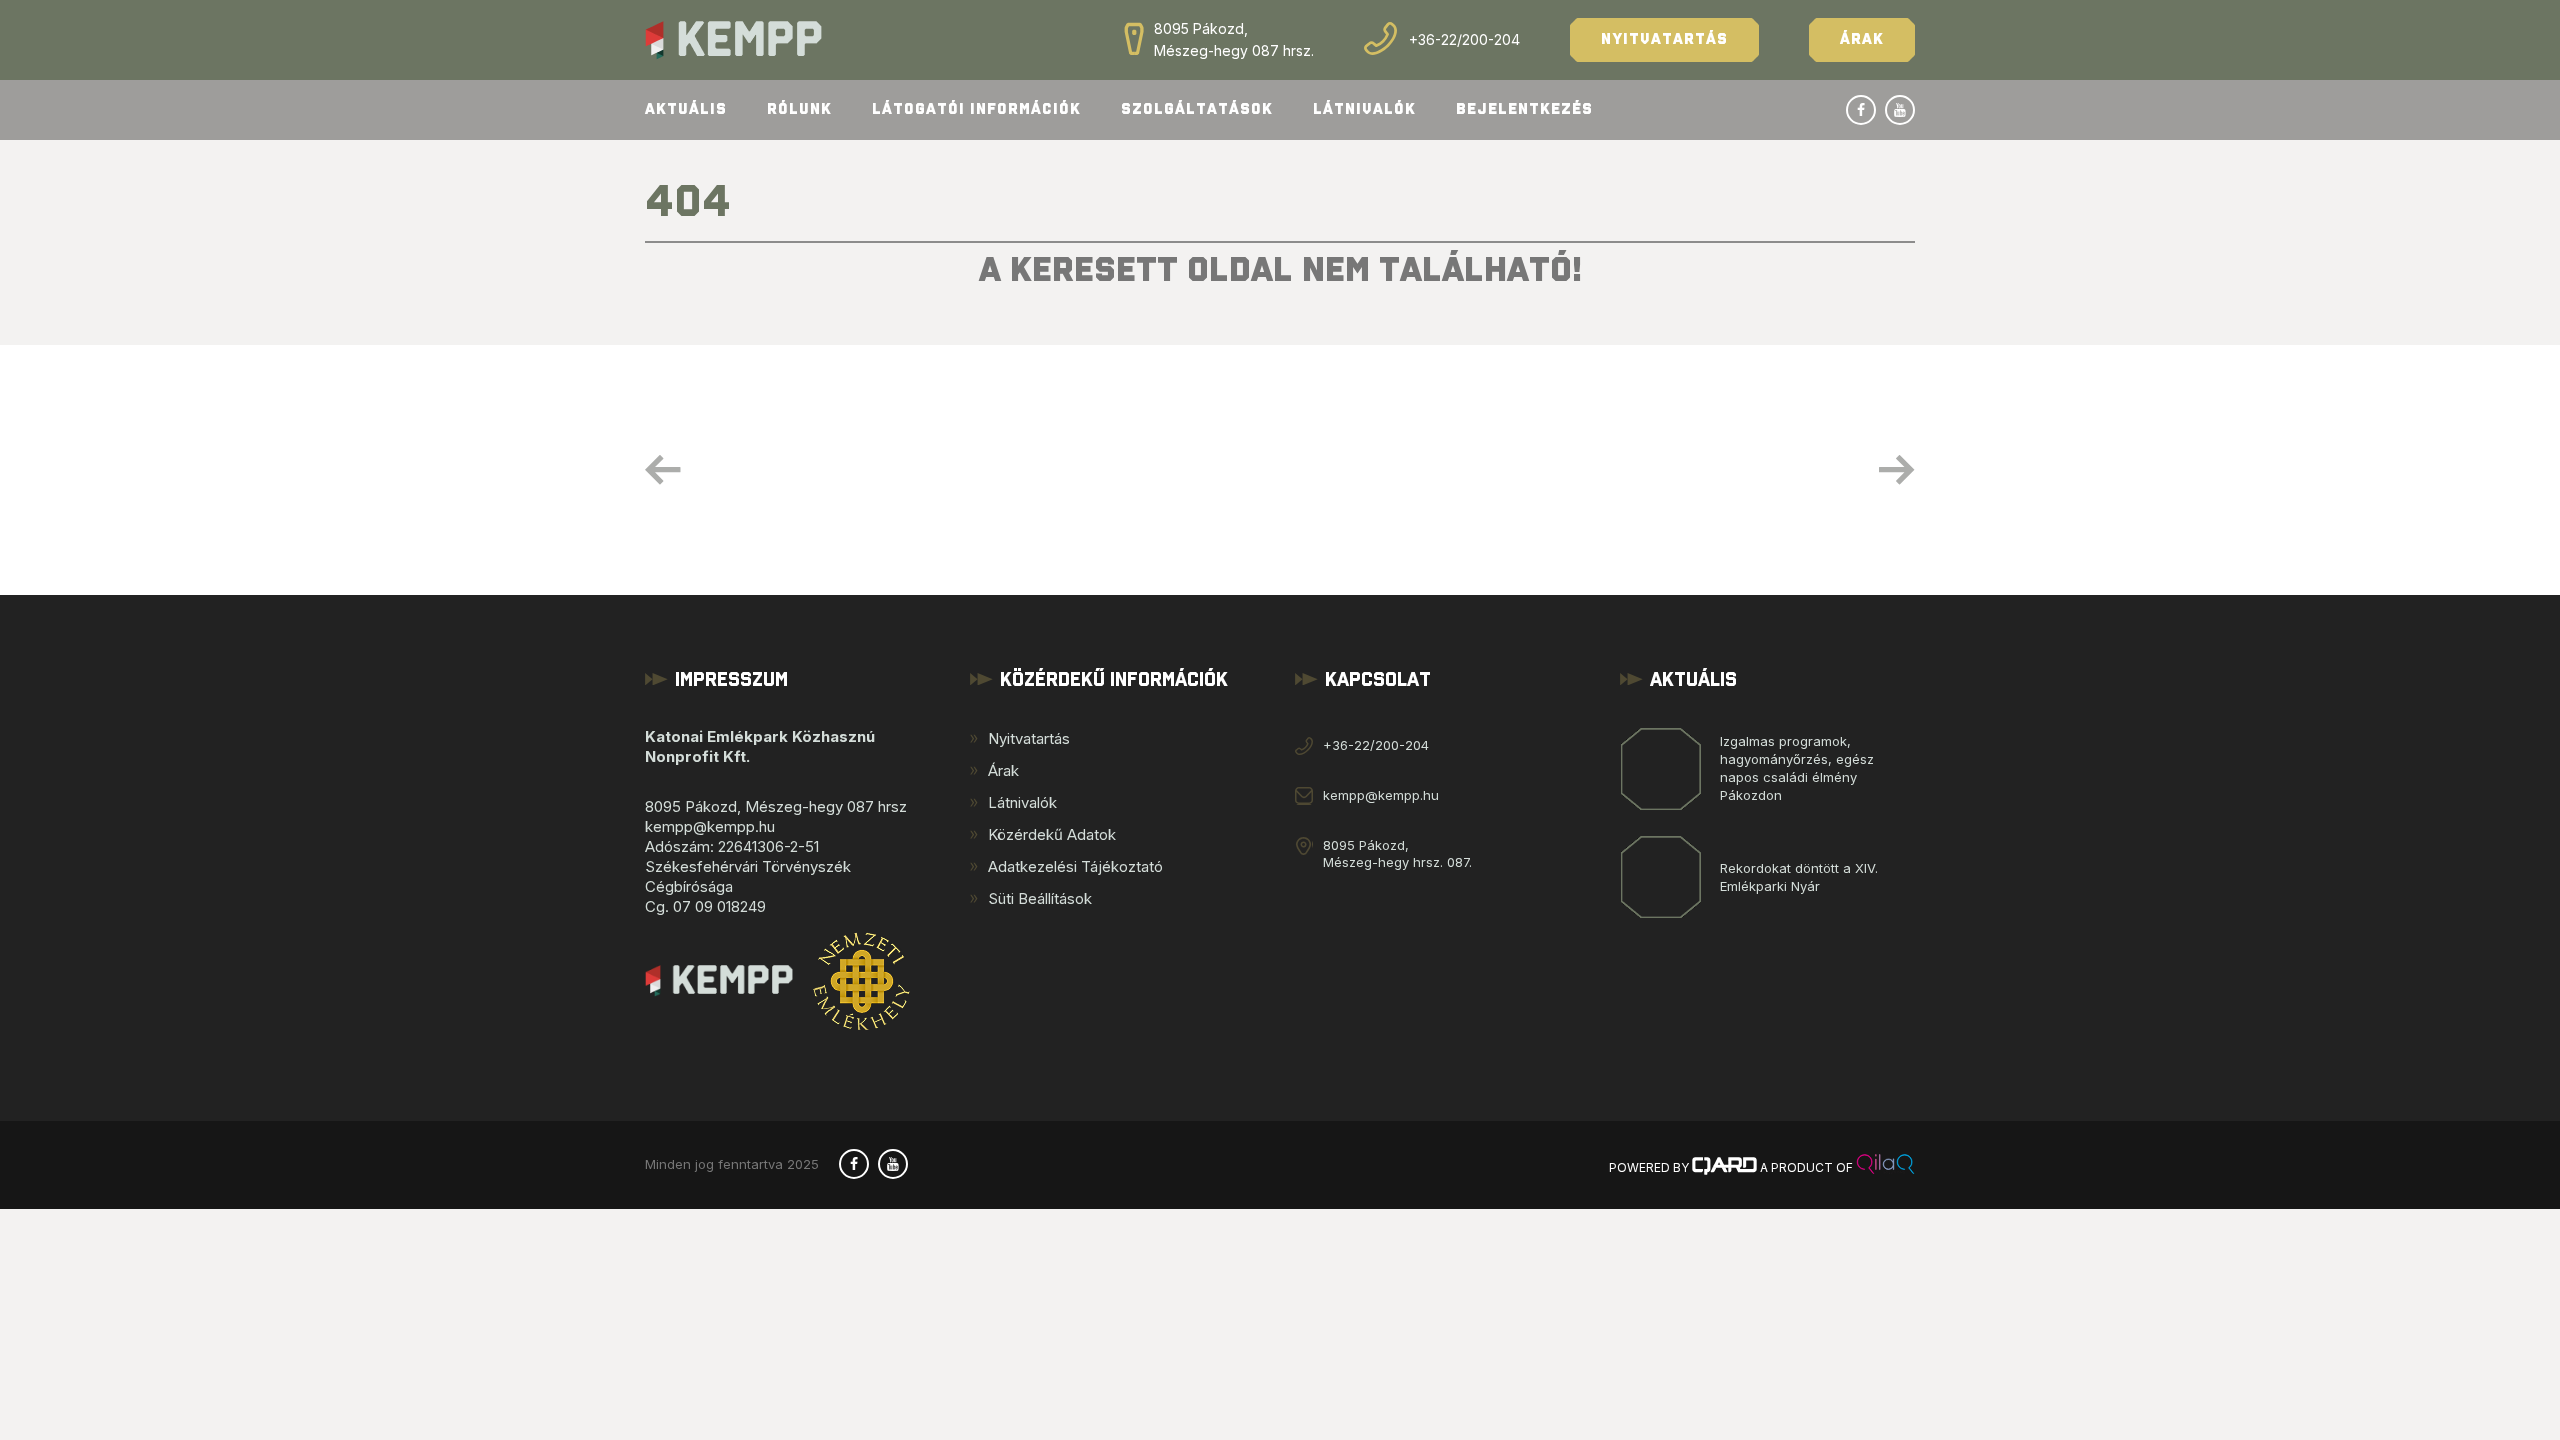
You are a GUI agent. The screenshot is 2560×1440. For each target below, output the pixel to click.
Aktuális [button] (686, 109)
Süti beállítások (1040, 898)
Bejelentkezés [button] (1524, 109)
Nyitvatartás (1664, 39)
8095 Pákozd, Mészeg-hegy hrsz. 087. (1397, 853)
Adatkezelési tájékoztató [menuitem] (1075, 866)
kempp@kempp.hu (1381, 795)
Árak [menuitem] (1003, 770)
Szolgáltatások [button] (1197, 109)
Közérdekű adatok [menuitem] (1052, 834)
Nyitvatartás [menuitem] (1029, 738)
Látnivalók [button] (1364, 109)
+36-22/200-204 (1464, 39)
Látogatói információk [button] (976, 109)
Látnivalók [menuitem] (1022, 802)
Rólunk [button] (799, 109)
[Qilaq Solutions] (1885, 1167)
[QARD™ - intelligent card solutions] (1724, 1167)
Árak (1862, 39)
